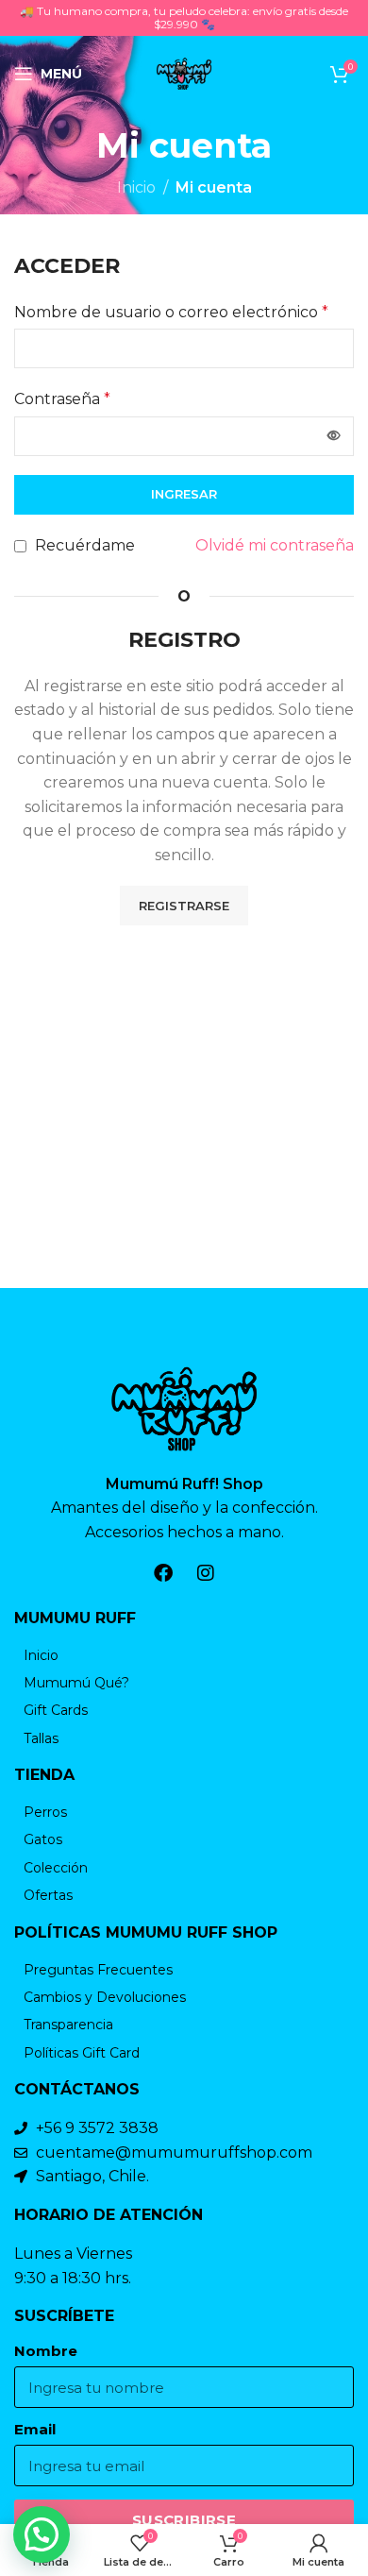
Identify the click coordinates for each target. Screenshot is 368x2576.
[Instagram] (206, 1573)
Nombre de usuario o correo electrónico (171, 312)
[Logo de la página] (184, 72)
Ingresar (184, 494)
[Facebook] (163, 1573)
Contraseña (62, 399)
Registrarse (184, 906)
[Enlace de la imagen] (184, 1407)
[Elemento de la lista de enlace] (184, 1655)
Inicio (136, 187)
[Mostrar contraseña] (334, 436)
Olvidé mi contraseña (275, 545)
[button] (42, 2534)
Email (35, 2430)
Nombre (46, 2351)
